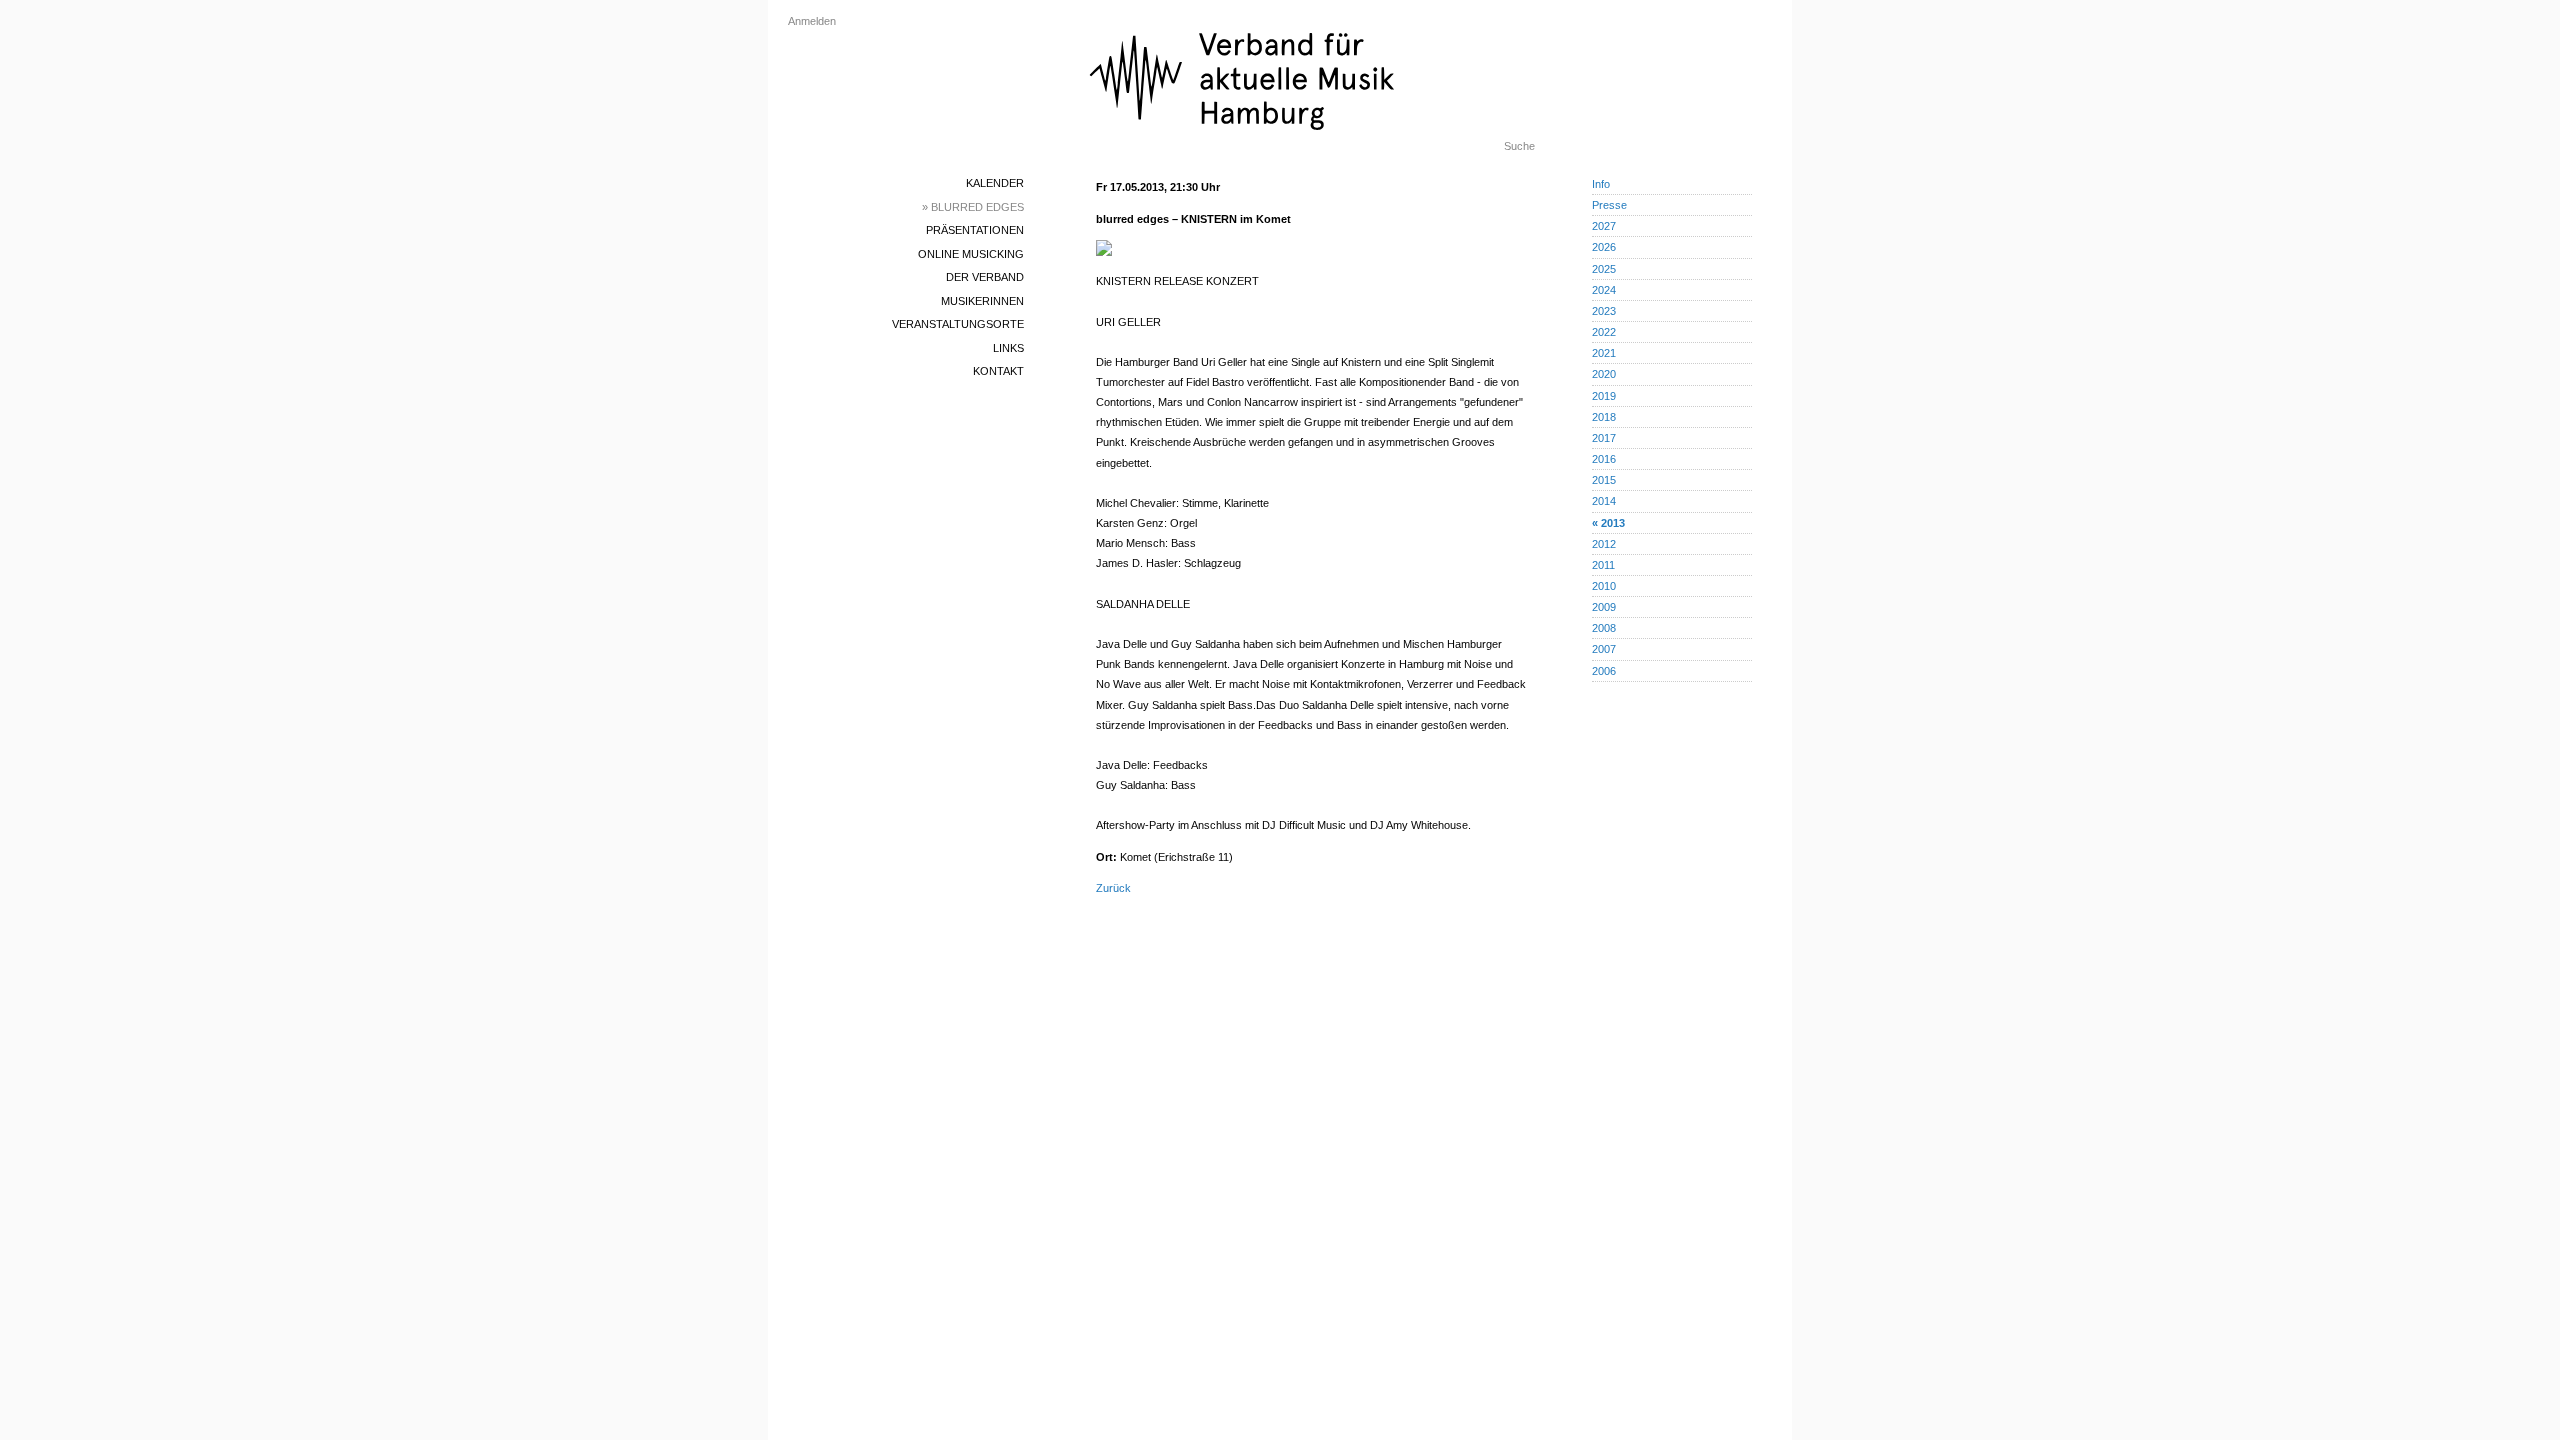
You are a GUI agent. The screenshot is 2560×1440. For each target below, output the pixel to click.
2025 (1604, 269)
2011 (1603, 565)
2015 (1604, 480)
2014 (1604, 501)
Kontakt (998, 371)
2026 (1604, 247)
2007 (1604, 649)
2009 (1604, 607)
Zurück (1113, 888)
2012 (1604, 544)
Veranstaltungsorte (958, 324)
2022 (1604, 332)
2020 (1604, 374)
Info (1601, 184)
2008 (1604, 628)
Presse (1609, 205)
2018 (1604, 417)
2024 (1604, 290)
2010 (1604, 586)
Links (1008, 348)
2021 (1604, 353)
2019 (1604, 396)
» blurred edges (973, 207)
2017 (1604, 438)
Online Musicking (971, 254)
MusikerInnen (982, 301)
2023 (1604, 311)
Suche (1519, 146)
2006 (1604, 671)
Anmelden (812, 21)
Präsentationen (975, 230)
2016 (1604, 459)
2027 (1604, 226)
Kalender (995, 183)
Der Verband (985, 277)
